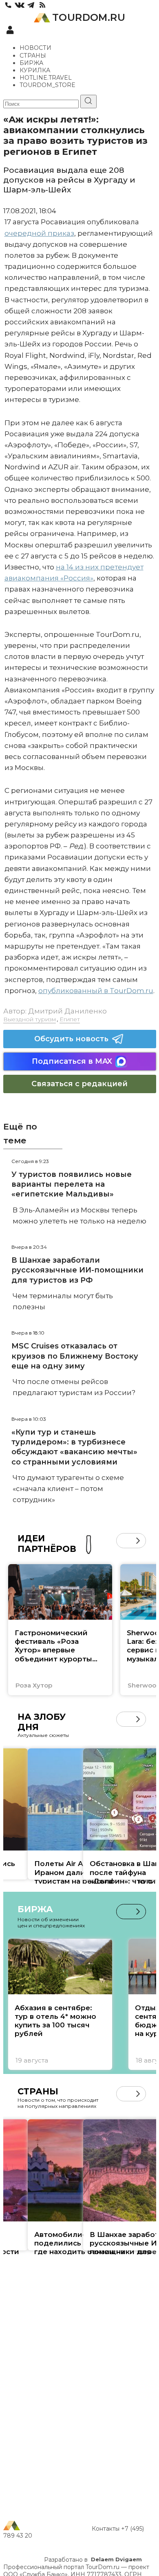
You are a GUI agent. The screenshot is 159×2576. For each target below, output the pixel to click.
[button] (124, 1541)
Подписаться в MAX (72, 1061)
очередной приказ (39, 233)
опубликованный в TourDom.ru (96, 991)
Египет (70, 1019)
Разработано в (93, 2560)
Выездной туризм (30, 1019)
